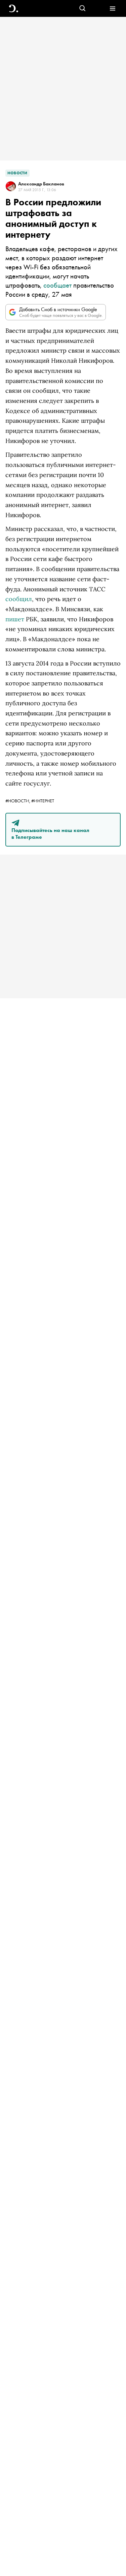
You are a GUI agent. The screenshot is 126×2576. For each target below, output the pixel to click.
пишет (15, 619)
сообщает (57, 285)
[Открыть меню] (112, 9)
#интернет (43, 801)
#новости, (18, 801)
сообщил (19, 599)
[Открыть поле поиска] (82, 9)
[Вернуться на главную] (14, 9)
